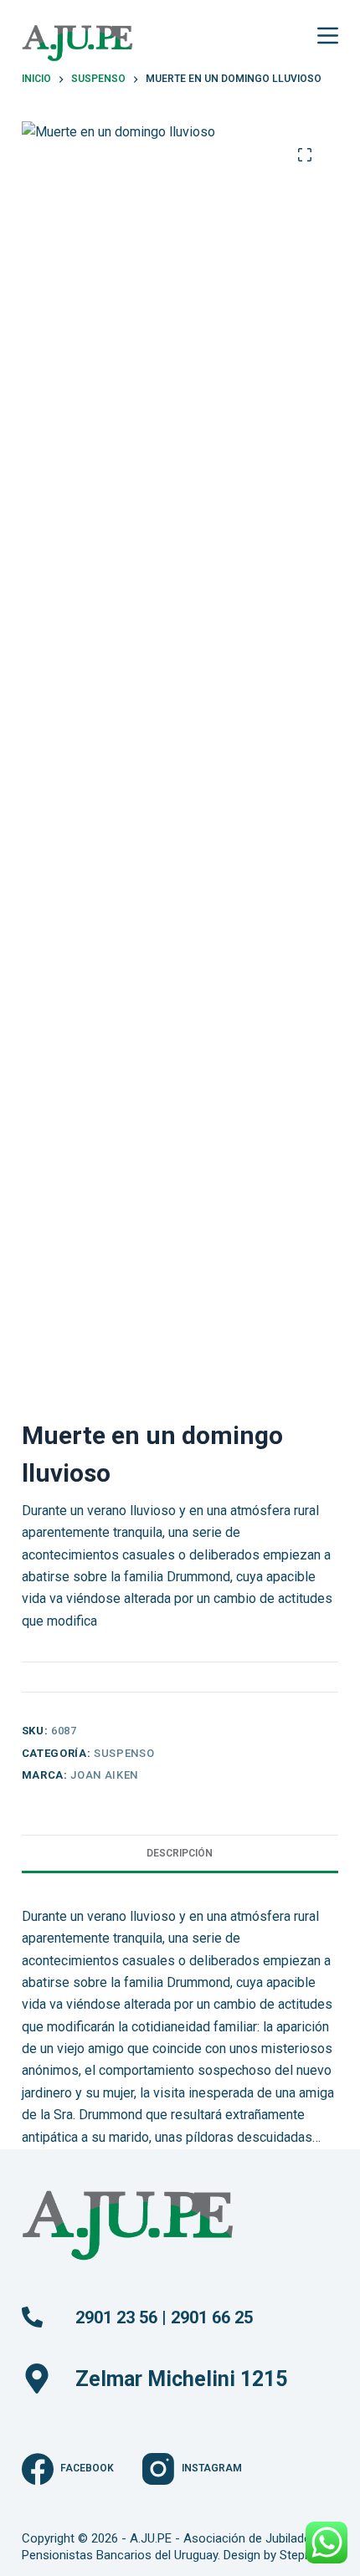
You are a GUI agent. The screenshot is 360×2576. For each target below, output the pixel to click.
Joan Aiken (104, 1775)
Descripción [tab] (180, 1853)
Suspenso (124, 1753)
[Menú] (328, 36)
